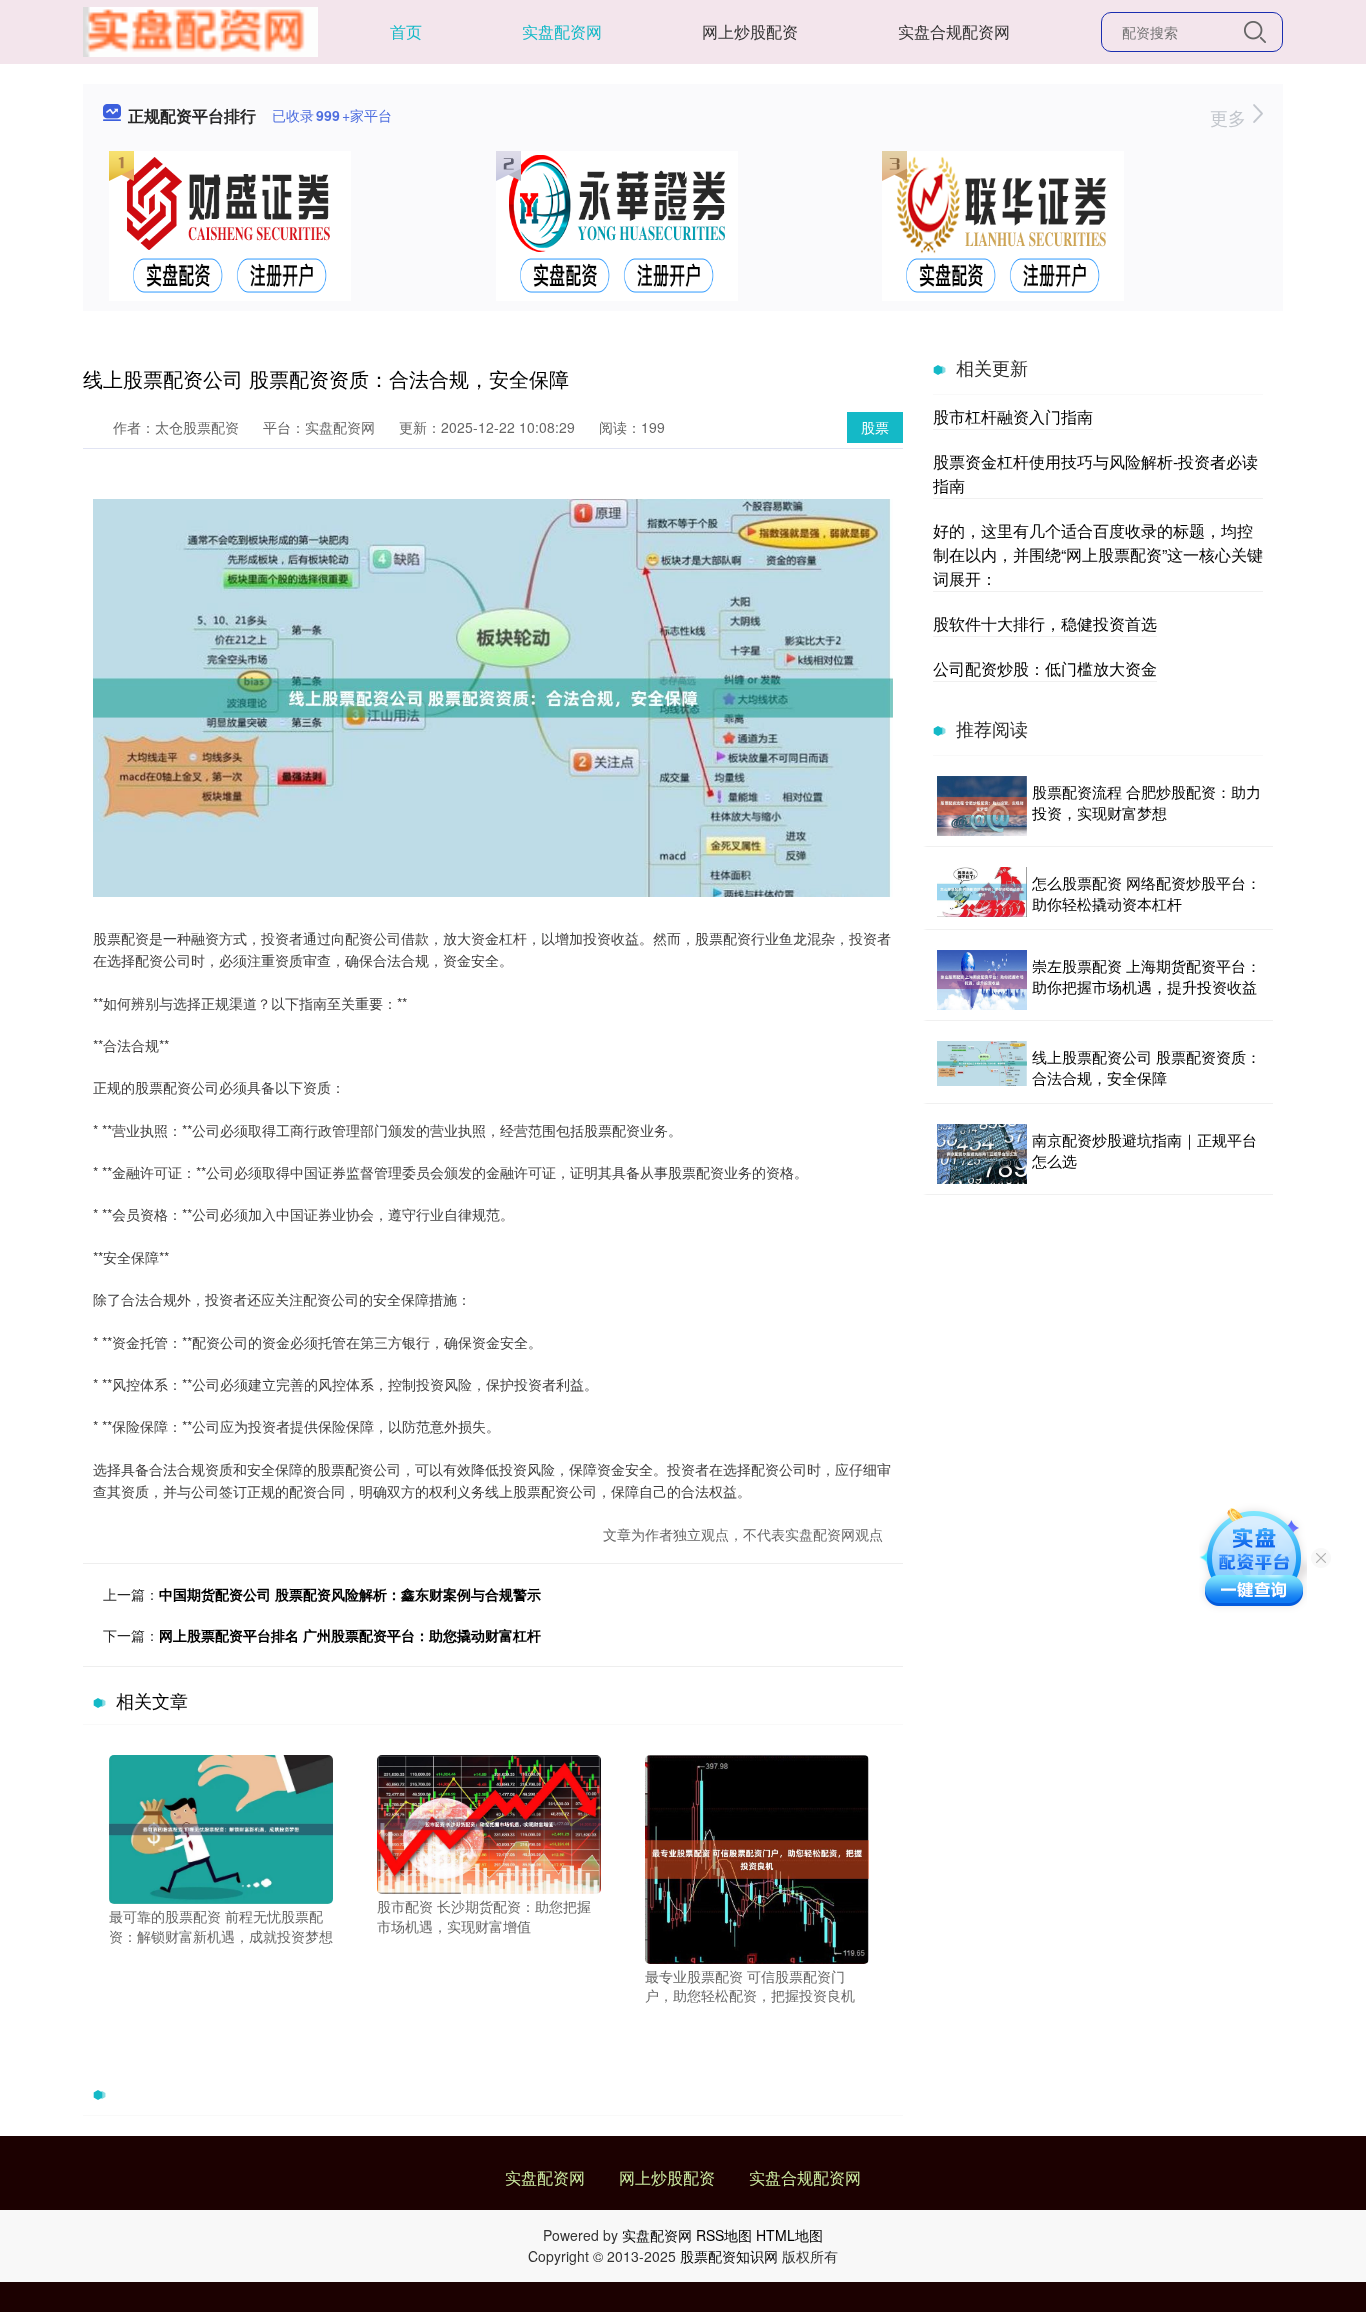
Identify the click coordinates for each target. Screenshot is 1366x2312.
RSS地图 (724, 2235)
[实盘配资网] (200, 30)
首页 (406, 31)
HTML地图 (789, 2235)
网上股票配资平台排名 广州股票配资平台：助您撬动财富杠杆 (350, 1635)
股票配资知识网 (729, 2256)
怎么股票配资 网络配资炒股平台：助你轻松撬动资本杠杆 (1146, 893)
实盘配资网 (562, 31)
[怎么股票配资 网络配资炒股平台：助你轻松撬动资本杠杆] (982, 893)
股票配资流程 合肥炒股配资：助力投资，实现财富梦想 (1146, 802)
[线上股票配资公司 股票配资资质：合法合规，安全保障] (982, 1067)
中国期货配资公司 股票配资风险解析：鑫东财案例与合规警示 (350, 1594)
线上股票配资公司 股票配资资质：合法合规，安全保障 (1146, 1067)
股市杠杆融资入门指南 (1013, 416)
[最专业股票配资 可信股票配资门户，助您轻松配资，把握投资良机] (757, 1857)
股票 (875, 427)
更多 (1230, 117)
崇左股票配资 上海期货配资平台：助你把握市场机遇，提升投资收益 (1146, 976)
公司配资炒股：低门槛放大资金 (1045, 668)
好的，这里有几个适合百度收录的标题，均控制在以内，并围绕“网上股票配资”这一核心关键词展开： (1098, 554)
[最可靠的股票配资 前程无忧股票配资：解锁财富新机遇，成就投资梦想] (221, 1827)
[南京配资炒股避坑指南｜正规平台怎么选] (982, 1154)
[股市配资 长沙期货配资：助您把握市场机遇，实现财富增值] (489, 1822)
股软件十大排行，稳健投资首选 (1045, 623)
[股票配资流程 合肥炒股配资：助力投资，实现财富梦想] (982, 806)
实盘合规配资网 (954, 31)
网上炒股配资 (750, 31)
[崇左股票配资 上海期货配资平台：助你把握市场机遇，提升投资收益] (982, 980)
